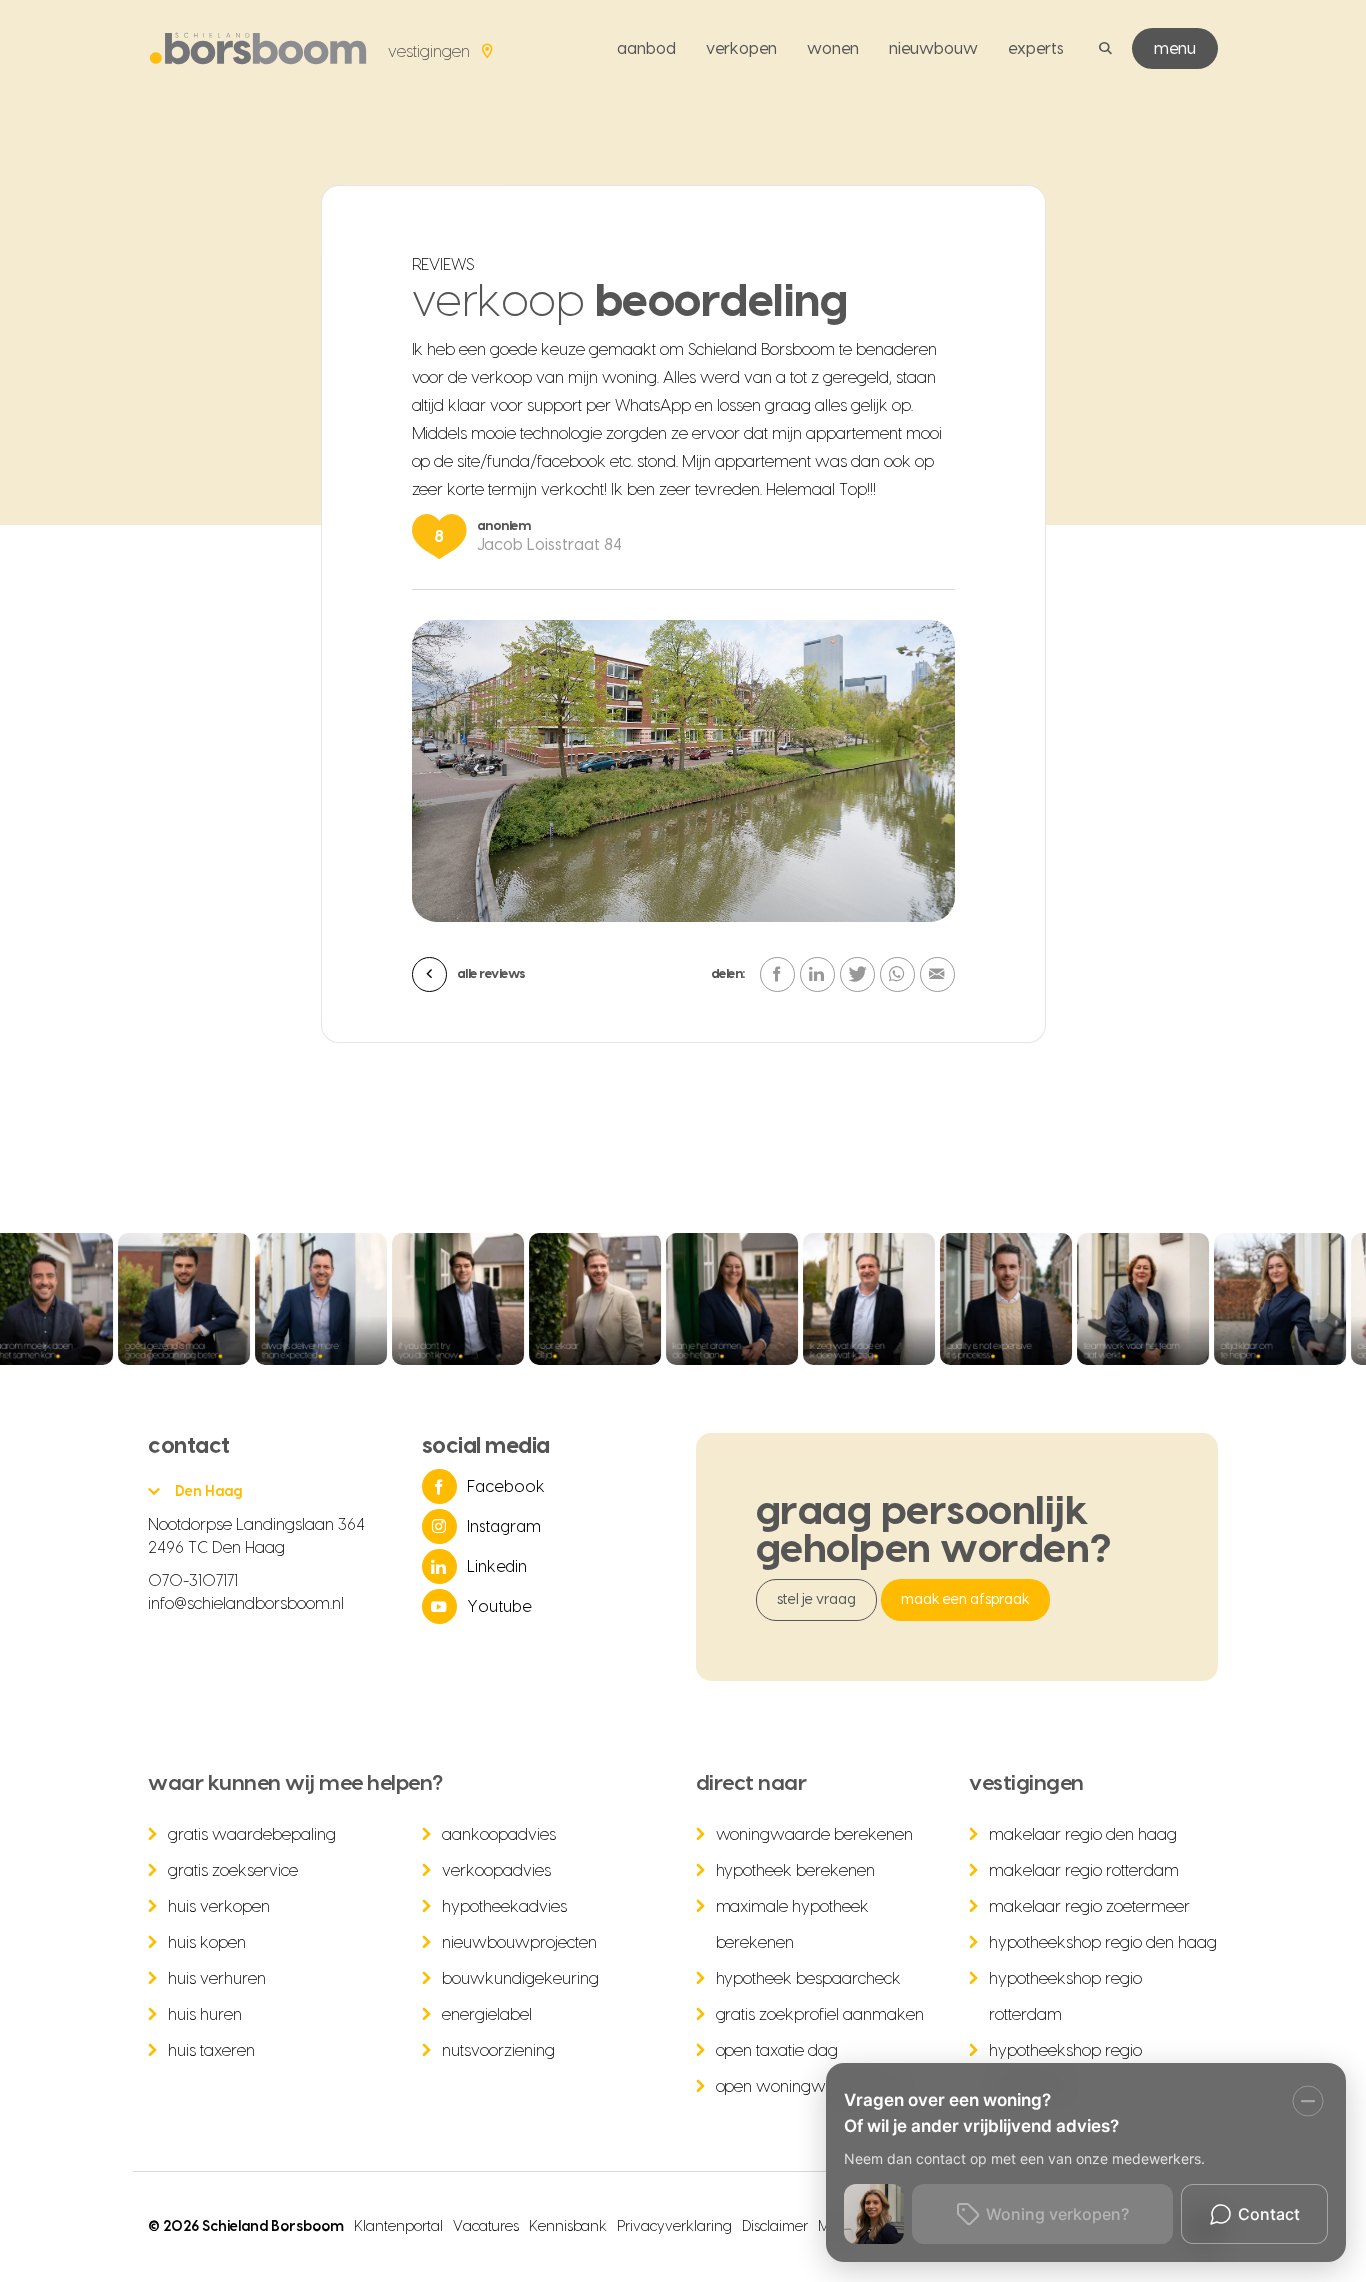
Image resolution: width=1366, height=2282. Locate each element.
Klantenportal (398, 2227)
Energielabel (487, 2015)
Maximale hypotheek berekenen (793, 1925)
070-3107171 (193, 1581)
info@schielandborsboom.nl (246, 1604)
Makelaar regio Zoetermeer (1089, 1907)
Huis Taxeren (211, 2051)
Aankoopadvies (499, 1835)
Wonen (833, 49)
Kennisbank (568, 2227)
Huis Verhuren (217, 1979)
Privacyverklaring (674, 2227)
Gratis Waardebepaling (252, 1835)
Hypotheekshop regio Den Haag (1103, 1943)
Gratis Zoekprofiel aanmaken (820, 2015)
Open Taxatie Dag (777, 2051)
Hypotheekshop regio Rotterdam (1065, 1997)
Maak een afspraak (965, 1600)
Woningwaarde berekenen (815, 1835)
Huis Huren (205, 2015)
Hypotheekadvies (504, 1907)
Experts (1036, 49)
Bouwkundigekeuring (520, 1979)
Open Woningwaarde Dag (811, 2087)
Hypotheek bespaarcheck (809, 1979)
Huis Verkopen (219, 1907)
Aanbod (646, 49)
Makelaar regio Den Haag (1083, 1835)
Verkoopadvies (496, 1871)
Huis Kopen (207, 1943)
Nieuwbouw (933, 49)
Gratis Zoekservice (233, 1871)
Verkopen (741, 49)
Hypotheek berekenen (796, 1871)
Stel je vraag (817, 1600)
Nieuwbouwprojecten (519, 1943)
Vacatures (486, 2227)
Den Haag (208, 1492)
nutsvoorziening (498, 2051)
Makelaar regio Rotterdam (1084, 1871)
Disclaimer (775, 2227)
